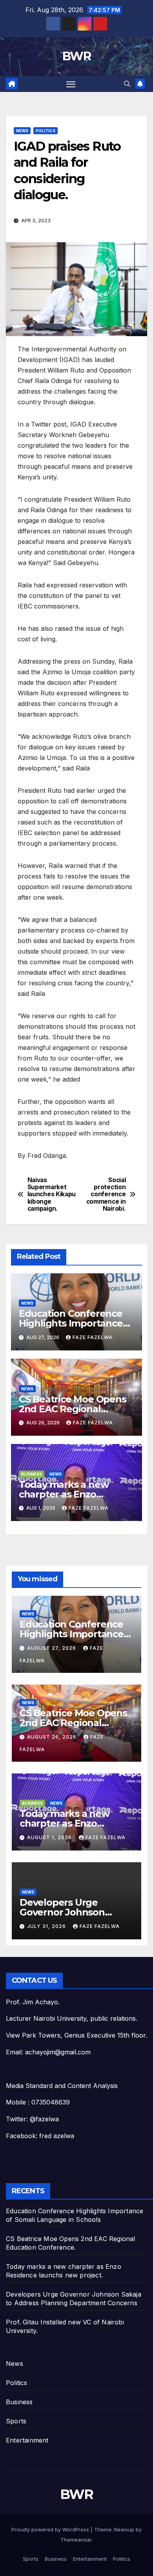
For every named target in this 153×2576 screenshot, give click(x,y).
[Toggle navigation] (71, 84)
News (22, 131)
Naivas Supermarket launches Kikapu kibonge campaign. (52, 1195)
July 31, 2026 (47, 1926)
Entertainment (27, 2440)
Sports (16, 2421)
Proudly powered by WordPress (51, 2529)
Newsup (124, 2529)
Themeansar (76, 2540)
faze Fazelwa (93, 1337)
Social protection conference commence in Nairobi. (106, 1195)
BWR (76, 56)
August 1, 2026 (50, 1837)
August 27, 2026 (52, 1648)
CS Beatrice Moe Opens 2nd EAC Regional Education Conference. (73, 1409)
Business (32, 1474)
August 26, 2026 (53, 1737)
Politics (46, 131)
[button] (127, 84)
